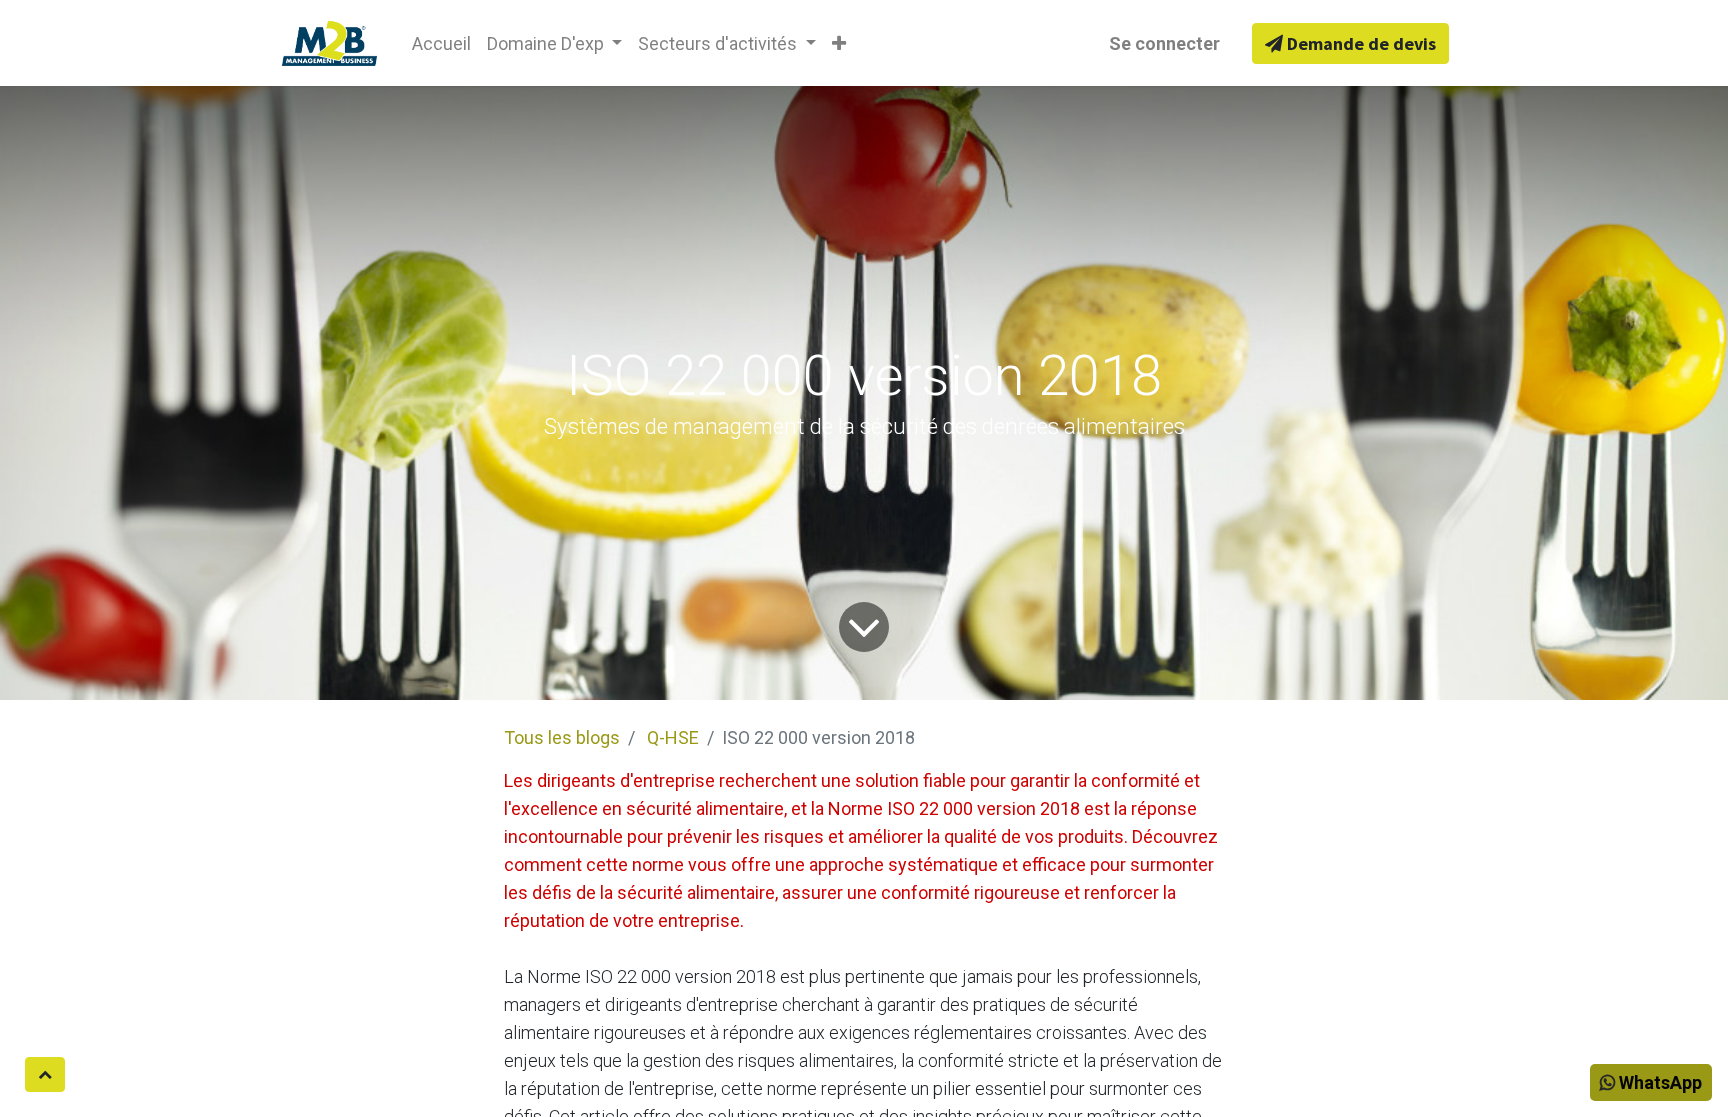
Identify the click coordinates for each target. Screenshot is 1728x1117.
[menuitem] (441, 43)
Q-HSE (673, 737)
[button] (839, 43)
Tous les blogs (562, 737)
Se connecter (1164, 43)
